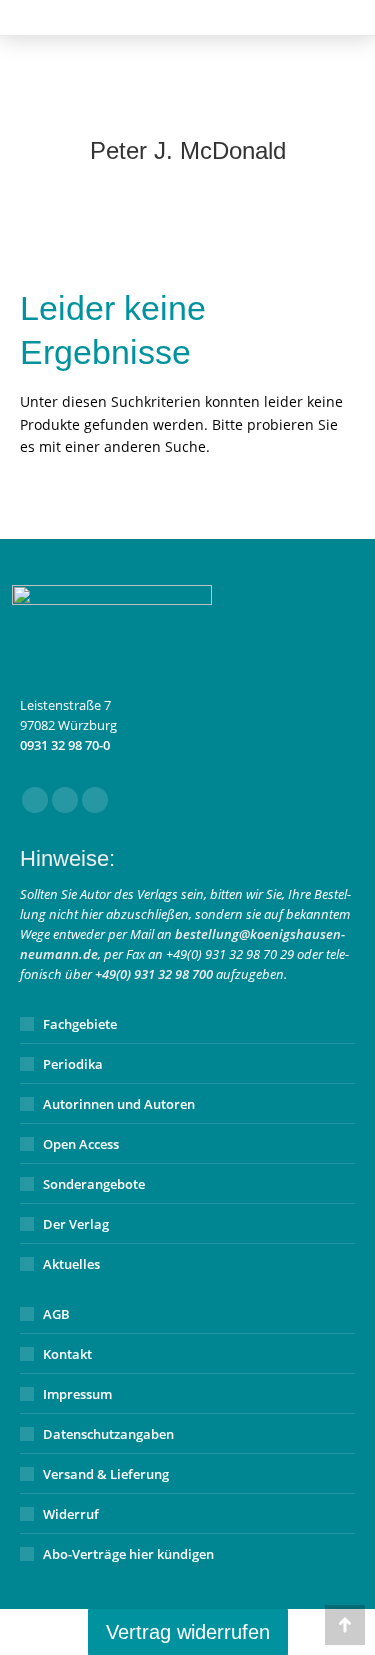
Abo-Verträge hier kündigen (128, 1554)
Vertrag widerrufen (188, 1632)
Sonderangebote (94, 1184)
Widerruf (71, 1514)
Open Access (81, 1144)
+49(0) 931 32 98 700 (154, 974)
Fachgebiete (80, 1024)
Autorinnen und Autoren (119, 1104)
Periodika (73, 1064)
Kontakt (67, 1354)
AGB (56, 1314)
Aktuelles (71, 1264)
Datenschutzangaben (108, 1434)
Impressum (77, 1394)
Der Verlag (76, 1224)
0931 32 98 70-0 (65, 745)
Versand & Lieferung (106, 1474)
